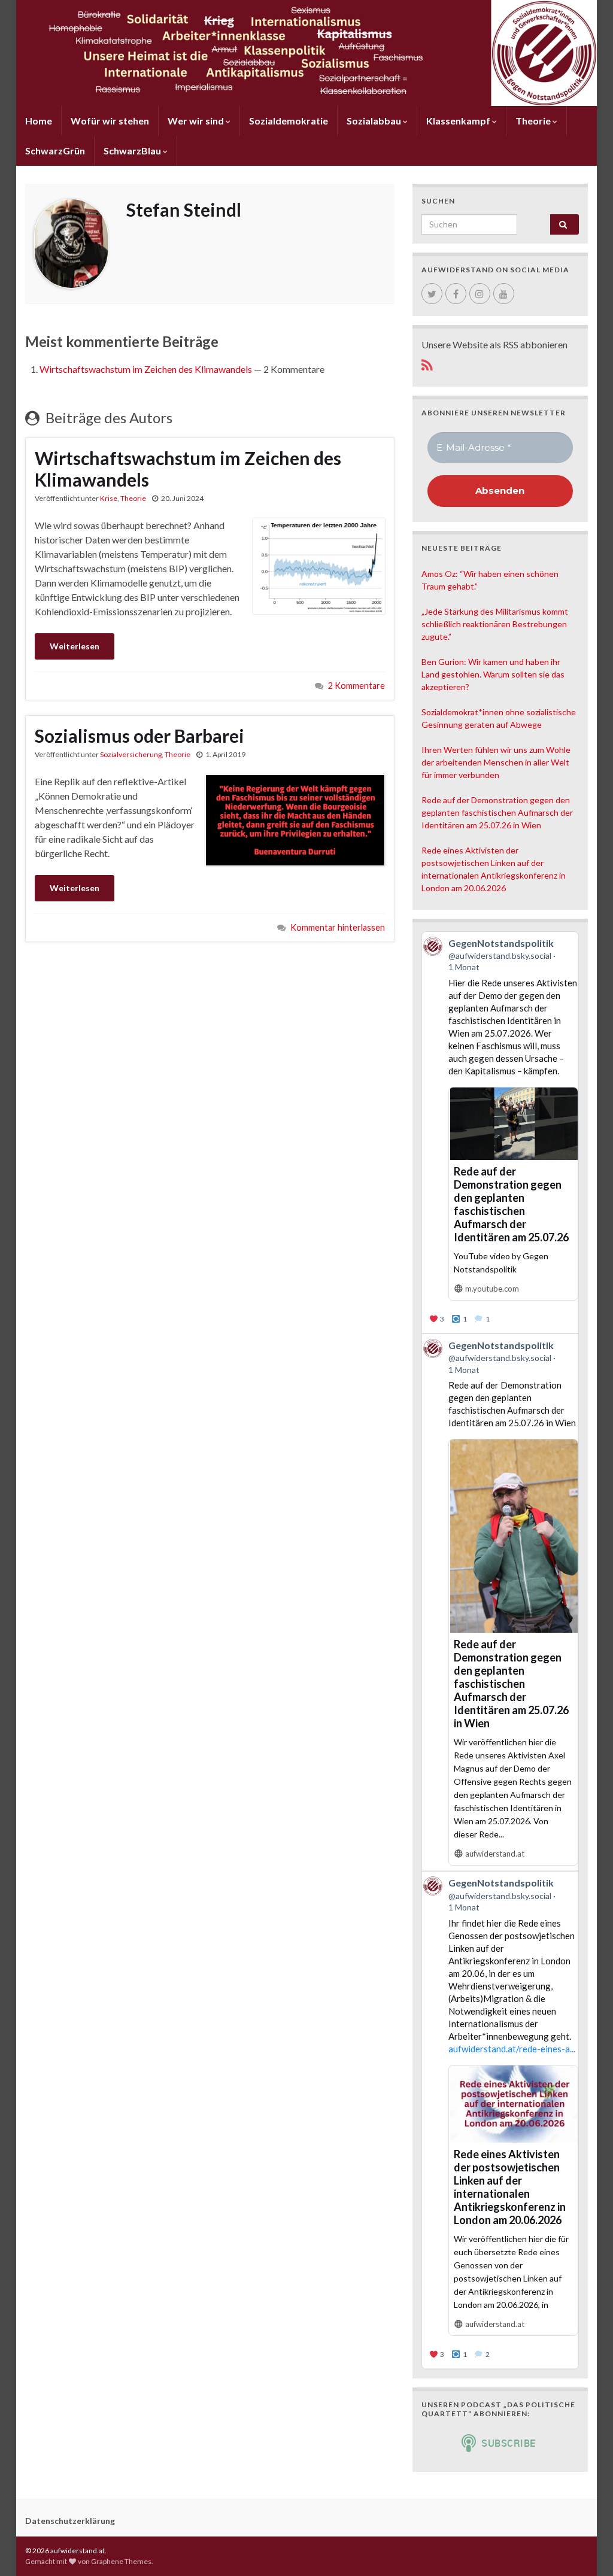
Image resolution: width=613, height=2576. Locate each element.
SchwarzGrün (55, 151)
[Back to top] (586, 2549)
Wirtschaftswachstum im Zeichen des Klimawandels (146, 369)
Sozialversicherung (131, 754)
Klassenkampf (459, 121)
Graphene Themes (121, 2561)
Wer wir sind (197, 121)
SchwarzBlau (133, 151)
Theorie (534, 121)
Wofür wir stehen (110, 121)
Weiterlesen (75, 646)
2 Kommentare (356, 686)
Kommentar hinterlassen (338, 927)
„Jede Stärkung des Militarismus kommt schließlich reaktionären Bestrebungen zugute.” (495, 624)
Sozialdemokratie (289, 121)
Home (39, 121)
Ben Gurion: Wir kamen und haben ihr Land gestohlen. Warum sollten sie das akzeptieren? (493, 674)
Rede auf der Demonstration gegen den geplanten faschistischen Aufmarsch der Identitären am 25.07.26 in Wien (497, 812)
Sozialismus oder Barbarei (139, 736)
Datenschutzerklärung (70, 2521)
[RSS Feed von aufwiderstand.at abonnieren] (427, 363)
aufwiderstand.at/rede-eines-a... (512, 2049)
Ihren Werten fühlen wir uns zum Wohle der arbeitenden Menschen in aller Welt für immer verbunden (496, 762)
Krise (109, 498)
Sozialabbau (375, 121)
